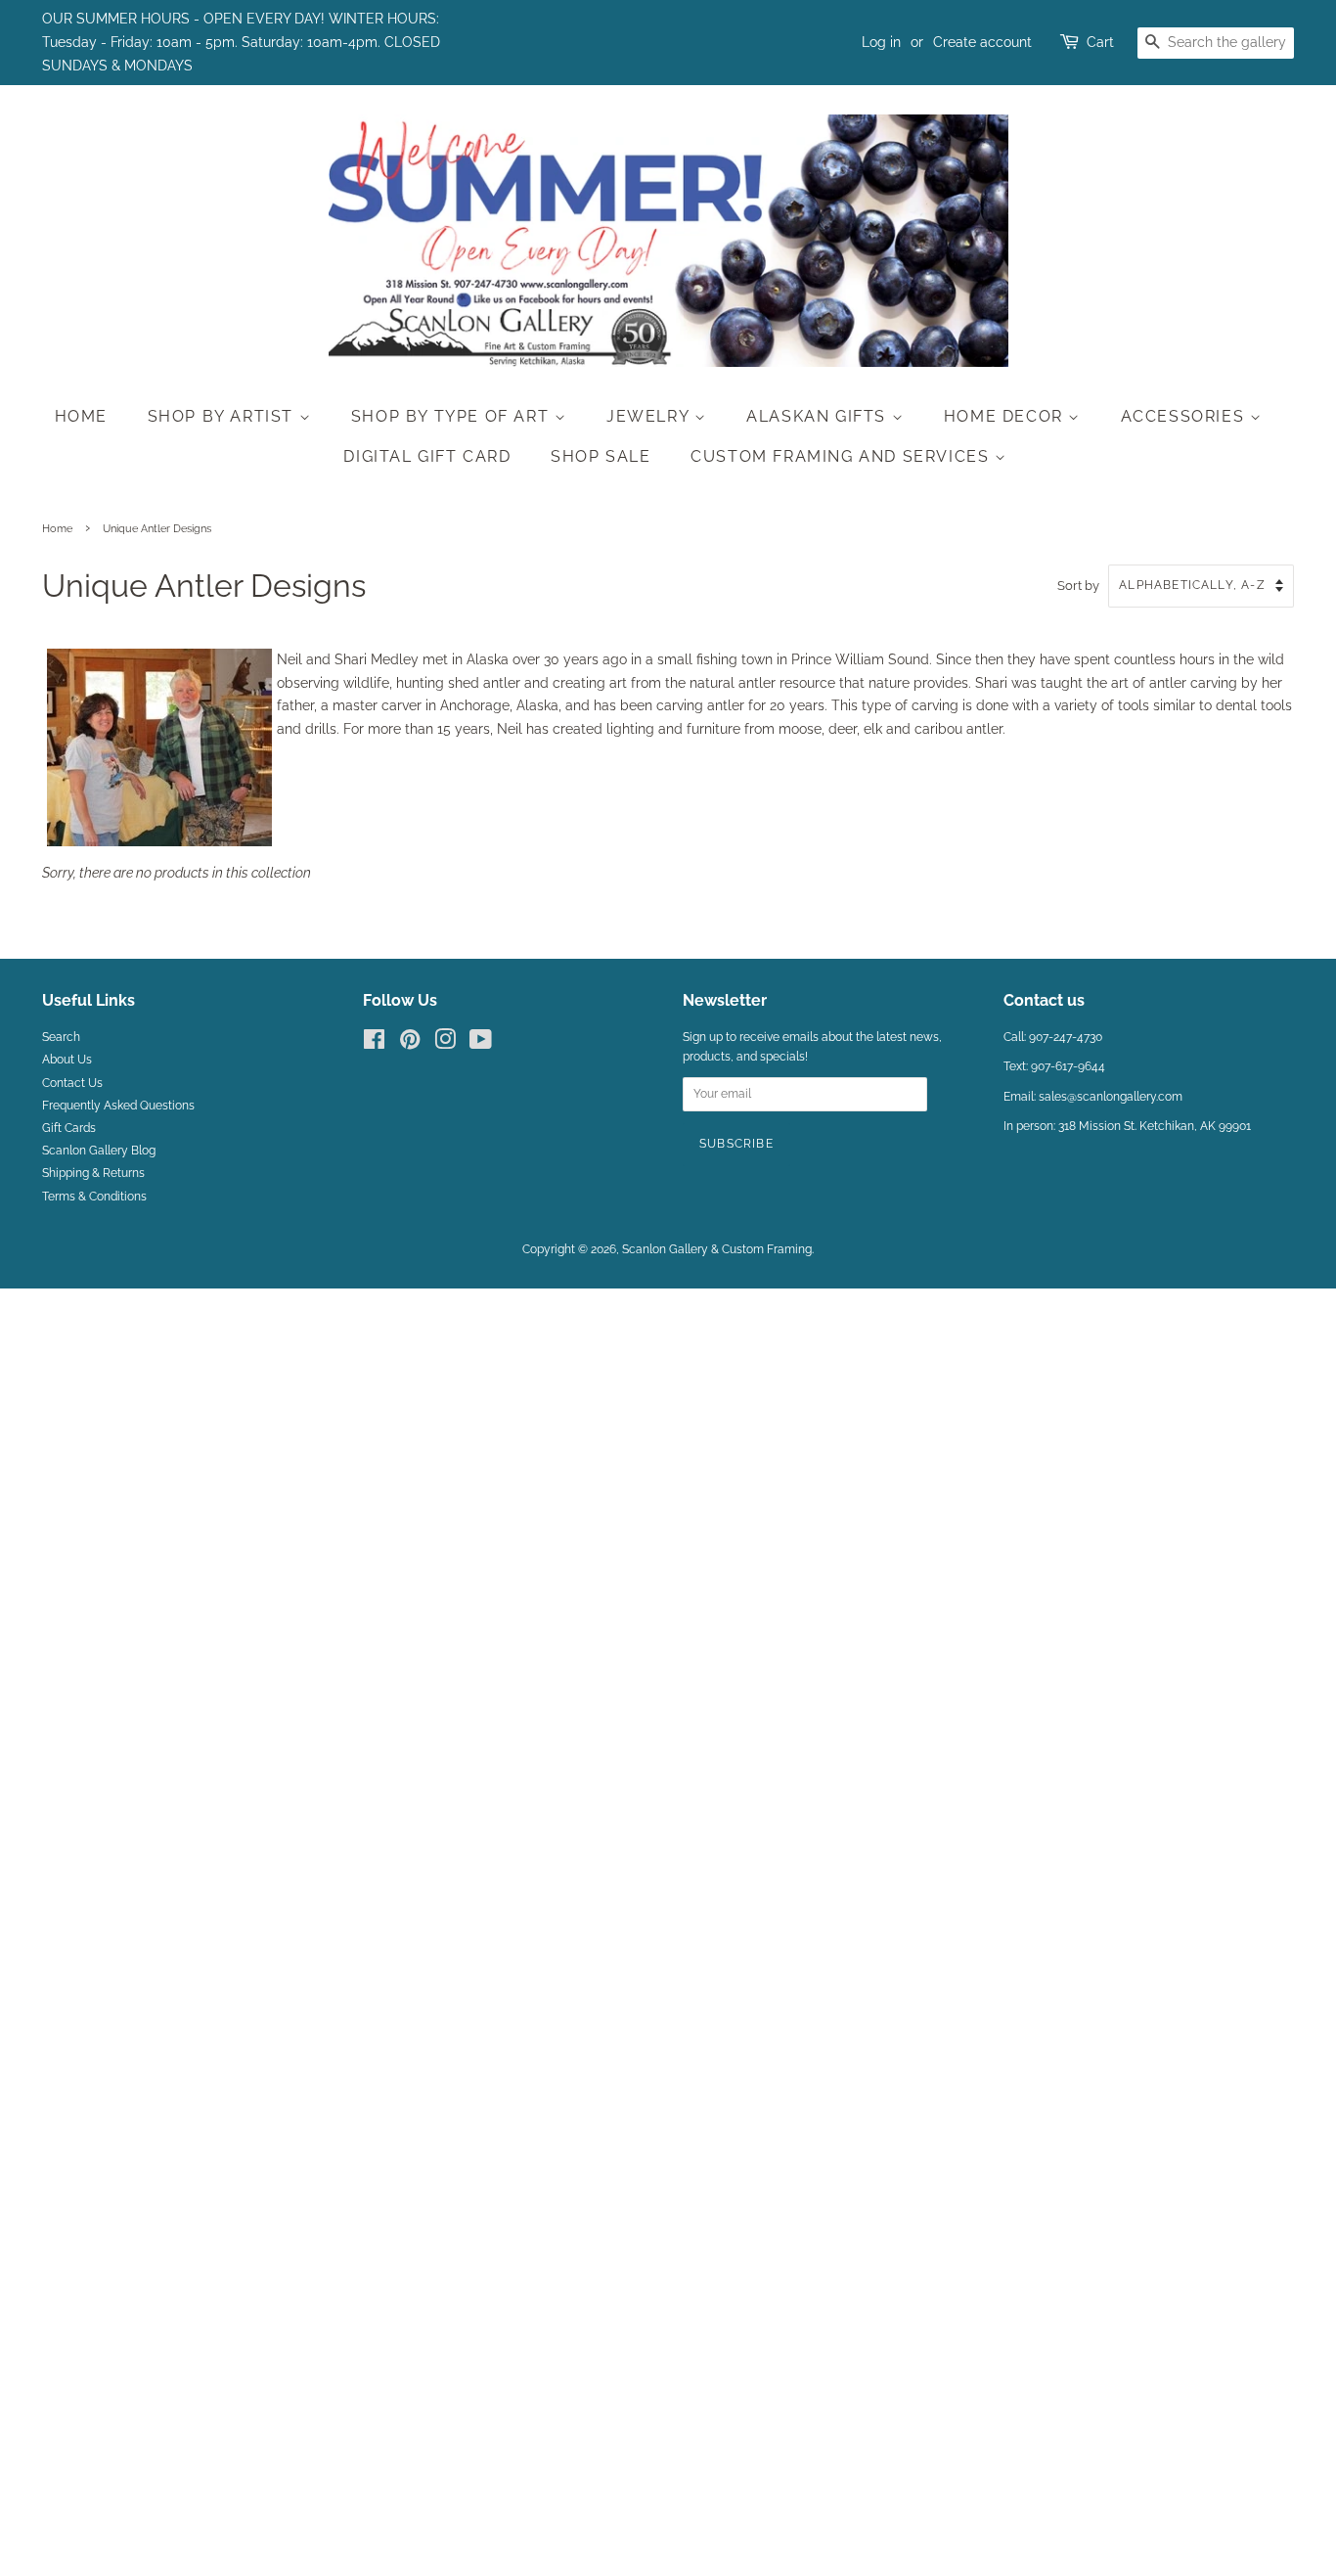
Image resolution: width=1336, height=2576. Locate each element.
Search (61, 1037)
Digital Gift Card (427, 456)
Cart (1100, 42)
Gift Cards (69, 1128)
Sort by (1078, 586)
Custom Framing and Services (843, 456)
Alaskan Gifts (819, 416)
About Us (67, 1060)
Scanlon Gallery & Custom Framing (717, 1249)
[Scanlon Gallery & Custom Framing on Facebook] (374, 1044)
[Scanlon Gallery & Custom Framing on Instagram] (445, 1044)
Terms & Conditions (94, 1197)
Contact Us (72, 1083)
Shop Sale (601, 456)
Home (81, 416)
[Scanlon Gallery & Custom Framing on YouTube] (481, 1044)
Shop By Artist (223, 416)
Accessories (1185, 416)
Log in (881, 42)
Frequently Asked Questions (118, 1106)
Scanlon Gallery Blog (99, 1151)
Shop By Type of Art (453, 416)
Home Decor (1006, 416)
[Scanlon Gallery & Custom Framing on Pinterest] (410, 1044)
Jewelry (650, 416)
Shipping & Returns (93, 1173)
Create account (982, 42)
